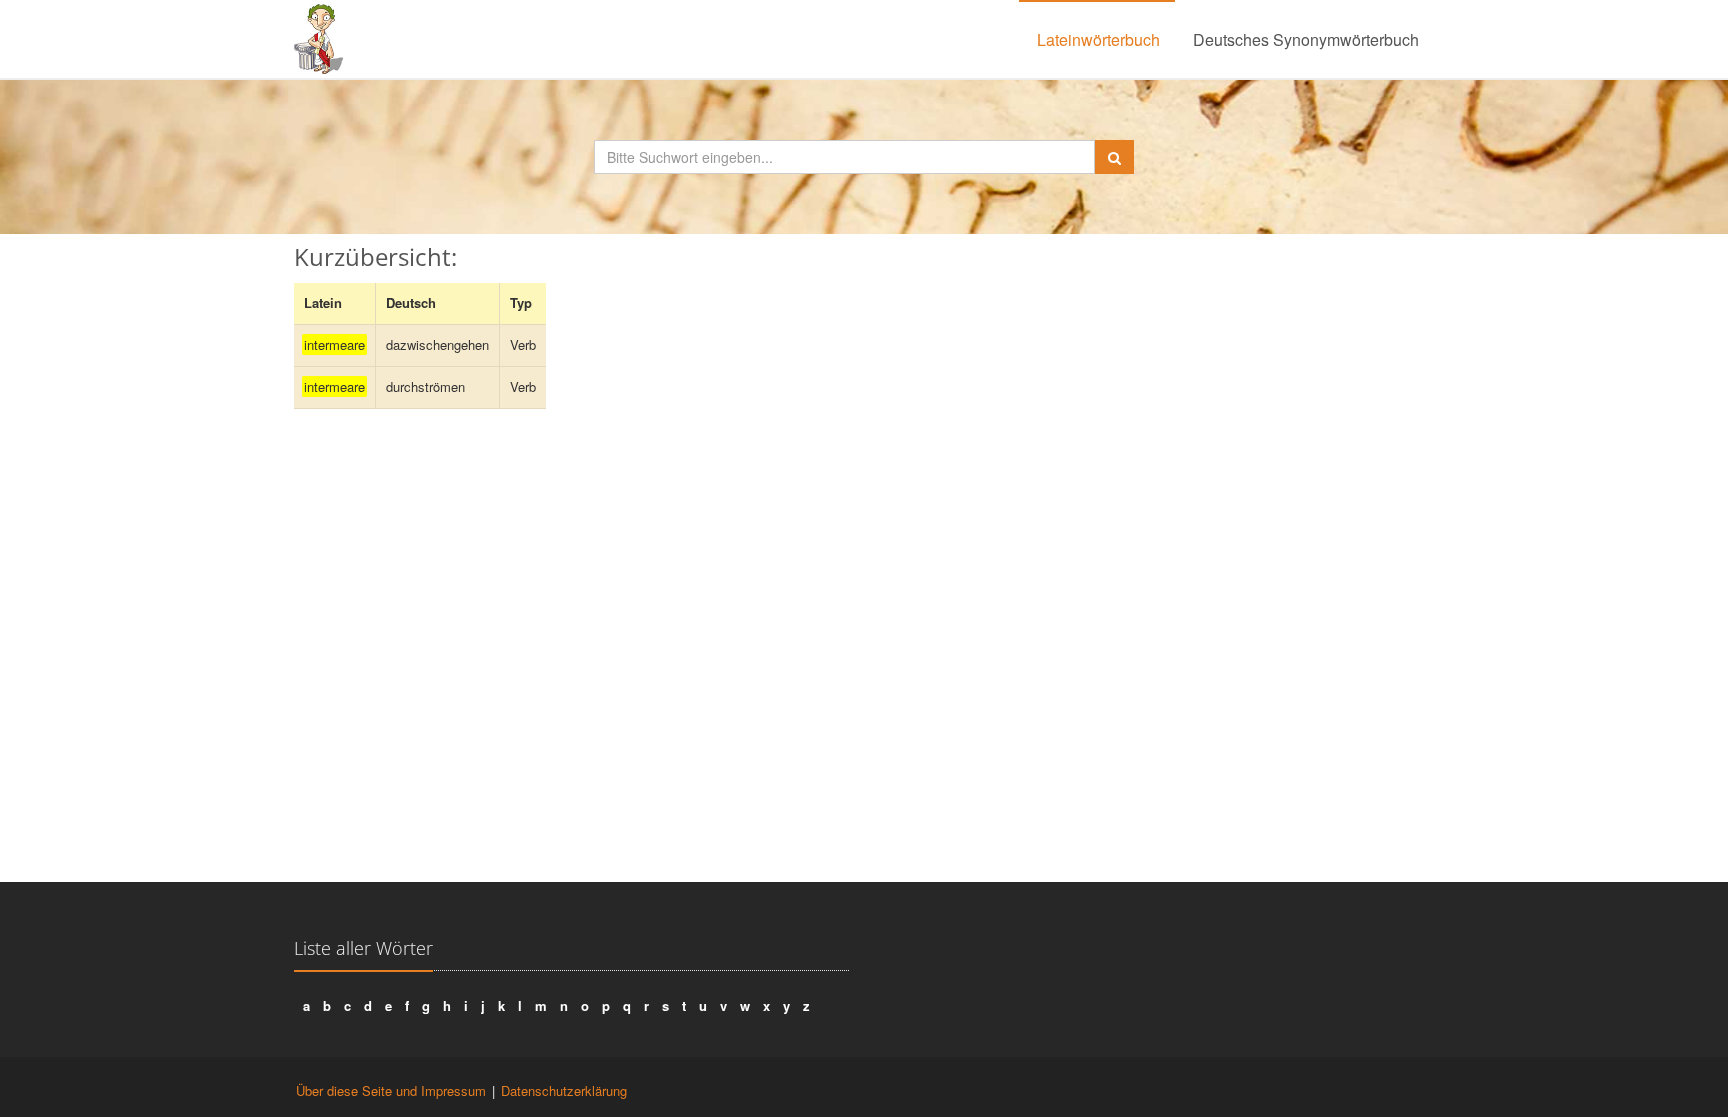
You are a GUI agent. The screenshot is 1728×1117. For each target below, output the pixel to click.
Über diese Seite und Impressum (391, 1090)
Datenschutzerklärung (564, 1090)
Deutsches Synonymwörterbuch (1306, 39)
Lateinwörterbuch (1098, 39)
